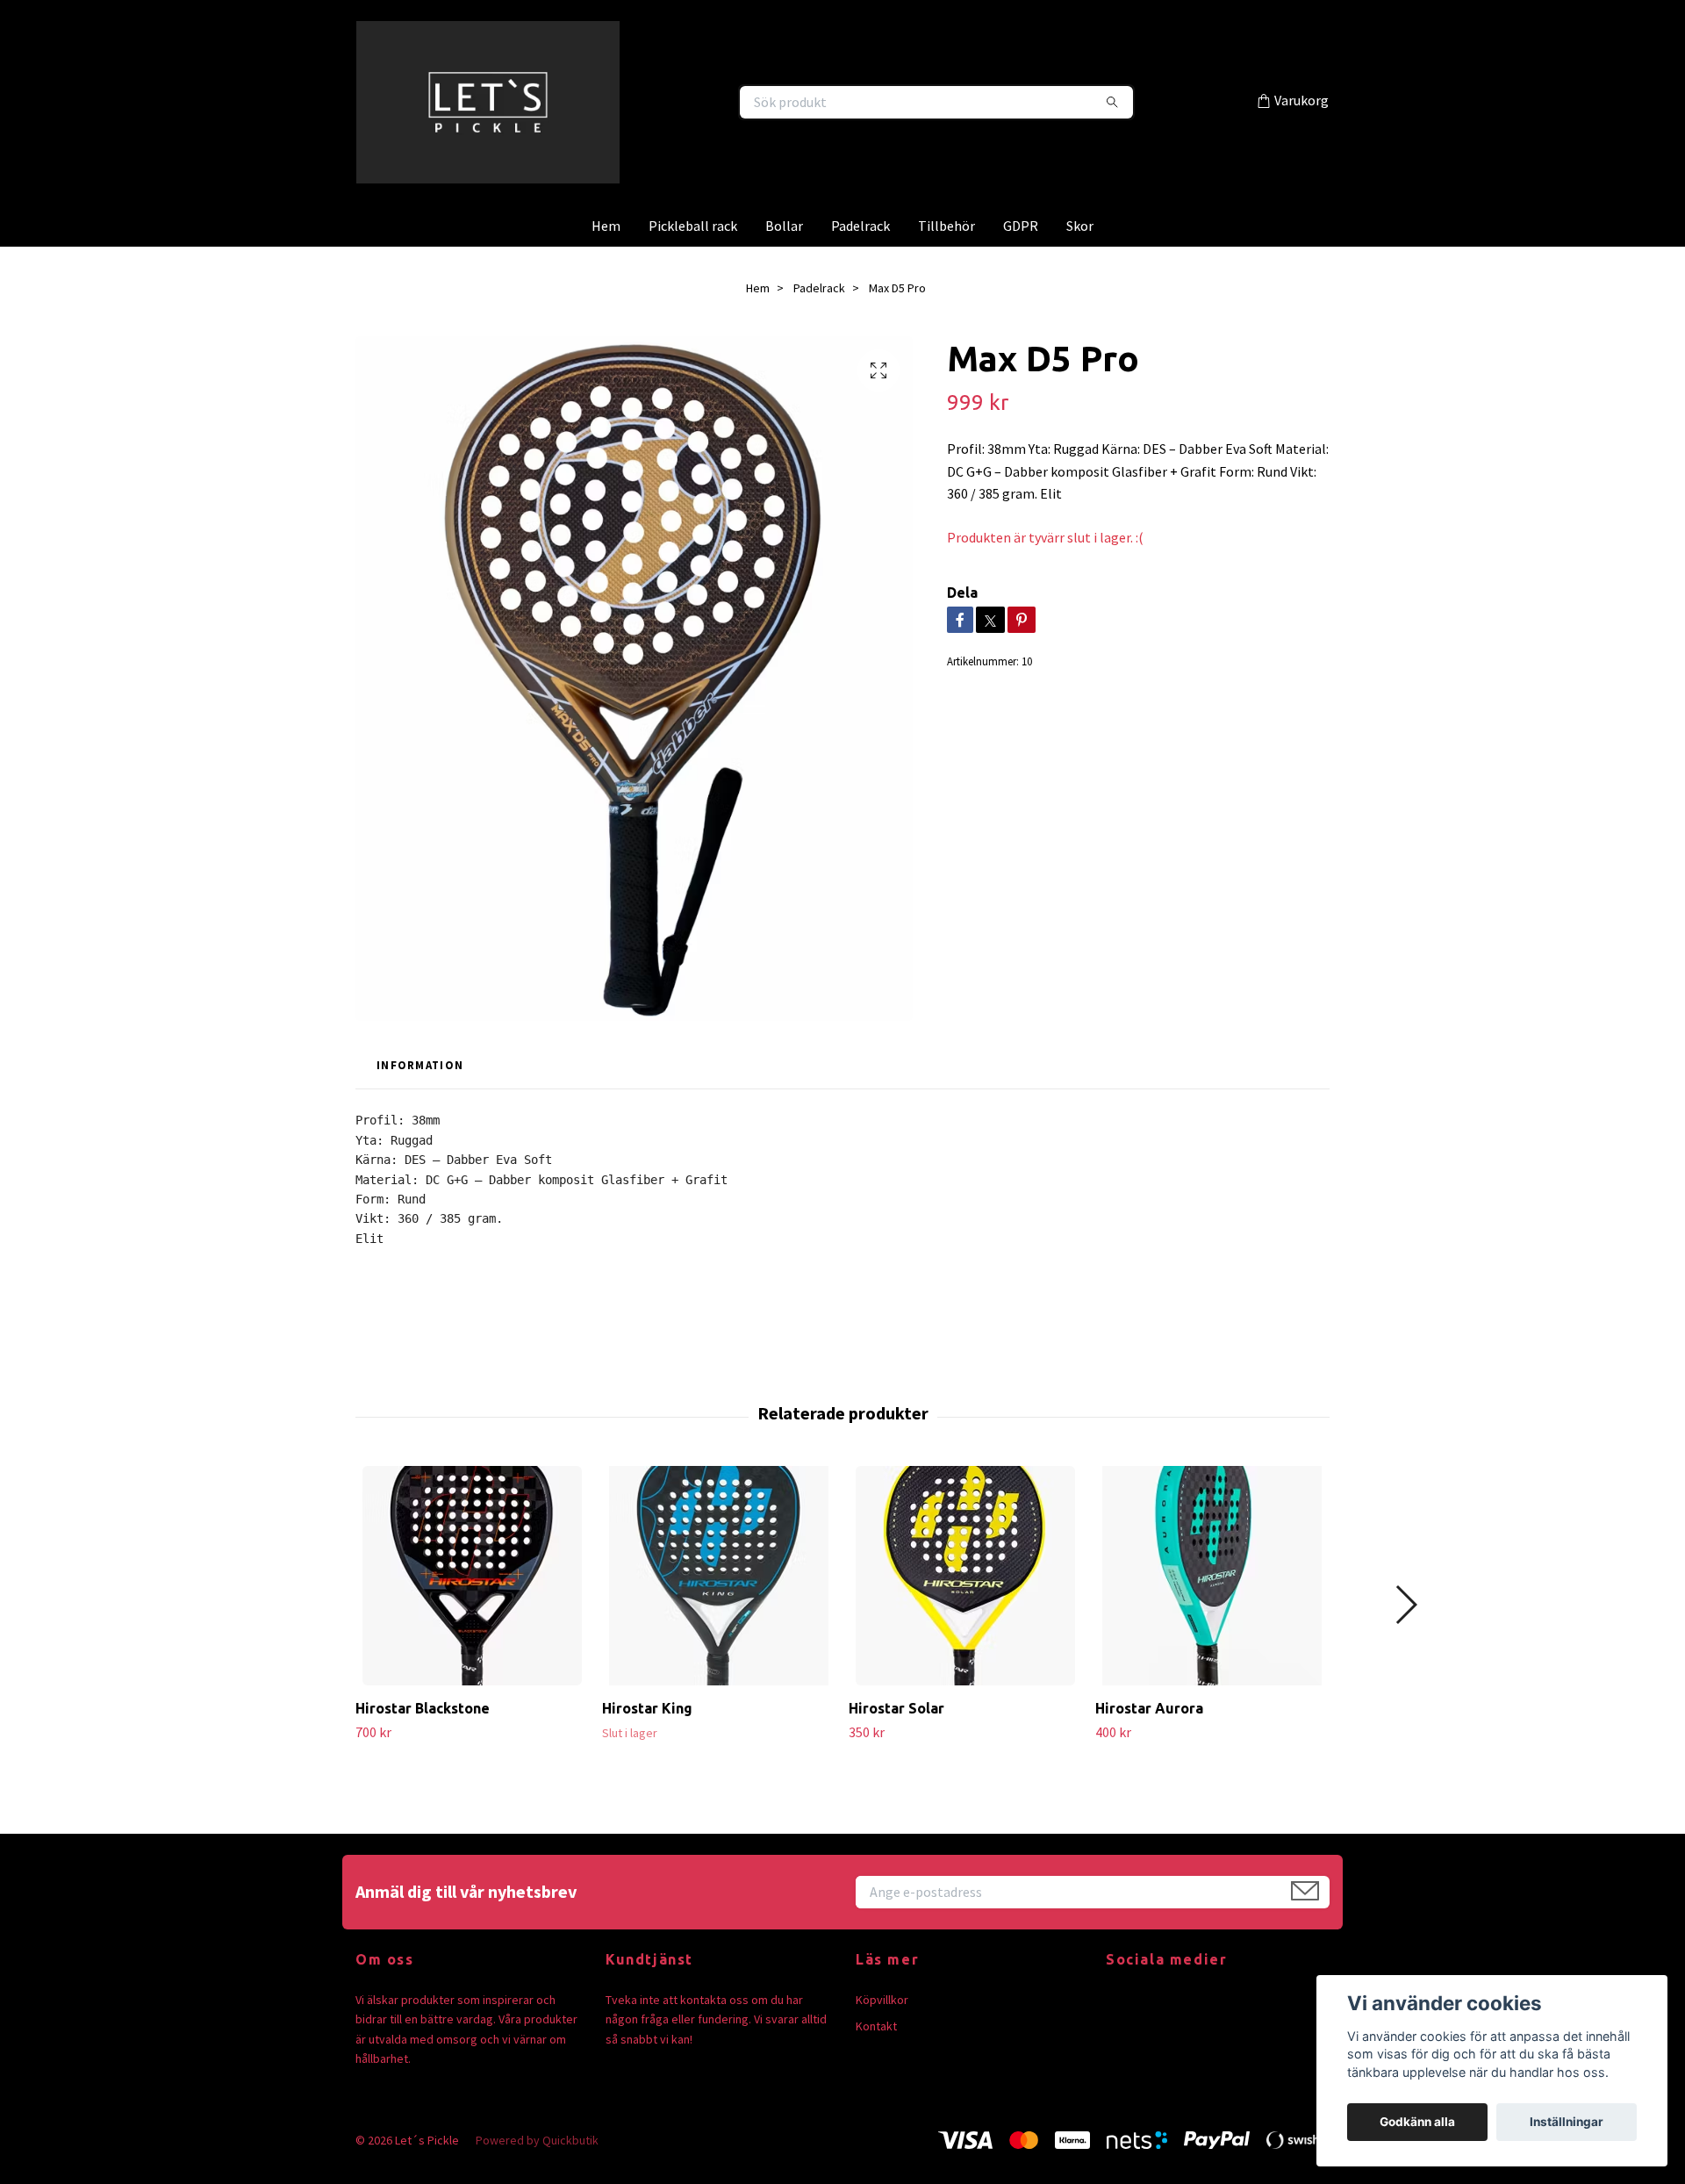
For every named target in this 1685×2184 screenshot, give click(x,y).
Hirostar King (647, 1748)
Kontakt (876, 2065)
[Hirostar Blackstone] (472, 1615)
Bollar (784, 265)
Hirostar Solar (896, 1748)
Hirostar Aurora (1149, 1748)
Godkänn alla (1417, 2122)
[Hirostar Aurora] (1212, 1615)
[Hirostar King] (719, 1615)
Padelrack (860, 265)
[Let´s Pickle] (599, 122)
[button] (1405, 1644)
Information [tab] (420, 1104)
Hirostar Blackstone (423, 1748)
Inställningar (1567, 2122)
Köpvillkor (882, 2039)
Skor (1080, 265)
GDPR (1021, 265)
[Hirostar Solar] (965, 1615)
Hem (606, 265)
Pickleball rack (693, 265)
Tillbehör (946, 265)
